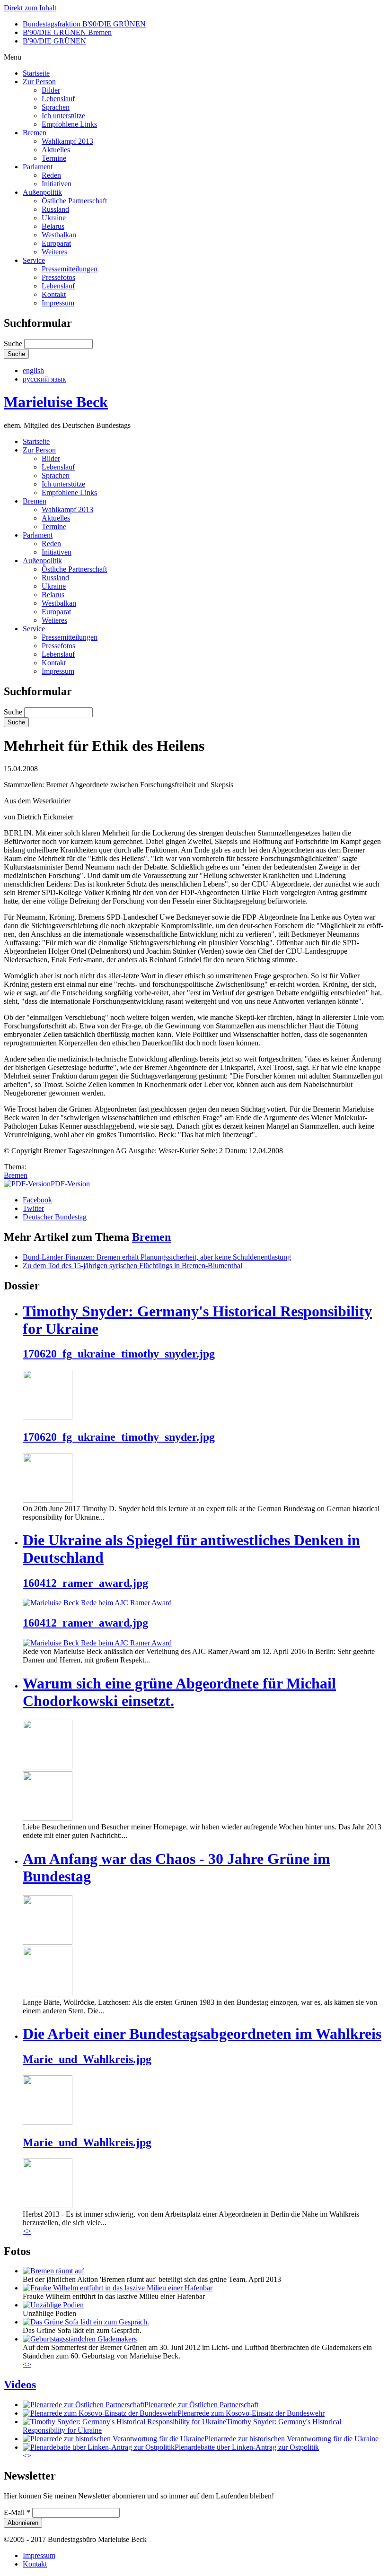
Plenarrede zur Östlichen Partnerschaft (201, 2405)
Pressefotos (58, 277)
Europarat (56, 243)
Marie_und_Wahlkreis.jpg (87, 2059)
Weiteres (54, 252)
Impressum (58, 303)
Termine (54, 158)
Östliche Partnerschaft (74, 201)
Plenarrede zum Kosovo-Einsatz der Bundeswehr (251, 2413)
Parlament (38, 167)
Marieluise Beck (56, 402)
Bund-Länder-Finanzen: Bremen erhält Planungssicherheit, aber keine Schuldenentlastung (157, 1257)
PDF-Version (70, 1184)
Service (34, 260)
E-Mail (17, 2512)
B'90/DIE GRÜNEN (54, 41)
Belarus (53, 226)
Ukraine (54, 218)
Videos (20, 2385)
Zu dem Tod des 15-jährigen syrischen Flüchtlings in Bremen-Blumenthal (132, 1266)
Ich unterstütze (63, 116)
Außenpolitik (42, 192)
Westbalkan (59, 235)
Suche (14, 344)
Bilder (51, 90)
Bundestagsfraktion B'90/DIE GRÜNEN (84, 24)
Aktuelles (56, 150)
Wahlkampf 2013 (67, 141)
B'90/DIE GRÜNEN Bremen (67, 32)
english (33, 370)
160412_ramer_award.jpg (85, 1583)
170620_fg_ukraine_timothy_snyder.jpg (119, 1354)
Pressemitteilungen (70, 269)
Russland (55, 209)
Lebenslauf (58, 99)
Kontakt (54, 294)
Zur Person (39, 82)
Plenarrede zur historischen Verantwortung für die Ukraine (291, 2439)
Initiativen (57, 184)
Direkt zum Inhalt (30, 8)
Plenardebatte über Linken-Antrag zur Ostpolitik (247, 2447)
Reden (51, 175)
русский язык (44, 379)
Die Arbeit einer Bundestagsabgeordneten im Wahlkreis (202, 2034)
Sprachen (56, 107)
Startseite (36, 73)
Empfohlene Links (69, 124)
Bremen (35, 133)
